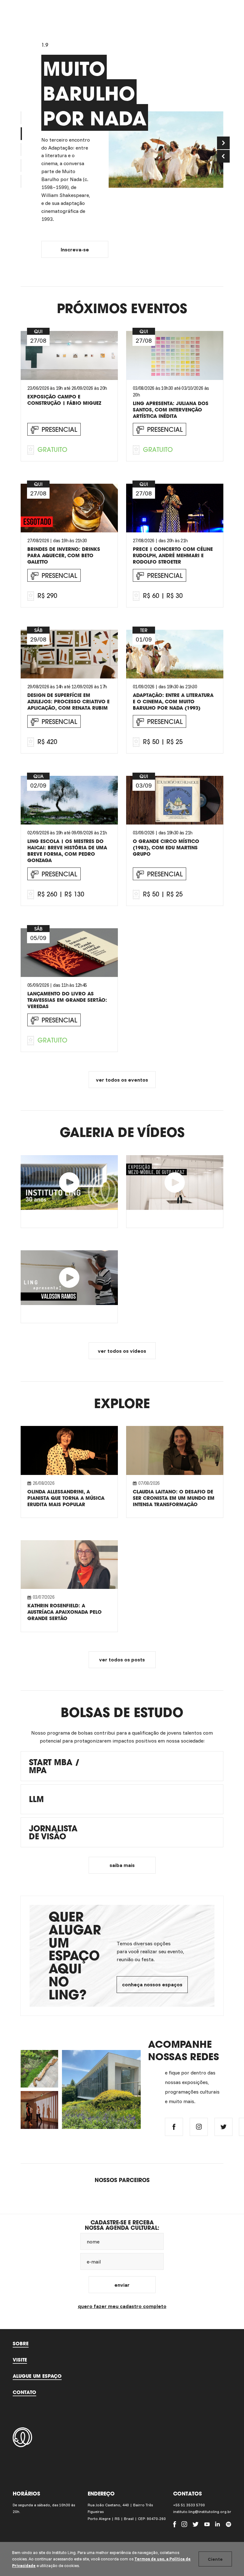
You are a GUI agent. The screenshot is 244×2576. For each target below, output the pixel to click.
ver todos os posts (122, 1660)
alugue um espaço (37, 2376)
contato (24, 2392)
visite (20, 2360)
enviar (122, 2285)
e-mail (94, 2262)
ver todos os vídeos (122, 1351)
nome (93, 2242)
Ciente (215, 2559)
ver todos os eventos (122, 1080)
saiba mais (122, 1865)
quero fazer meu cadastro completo (122, 2306)
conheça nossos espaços (152, 1984)
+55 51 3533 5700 (189, 2505)
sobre (21, 2343)
